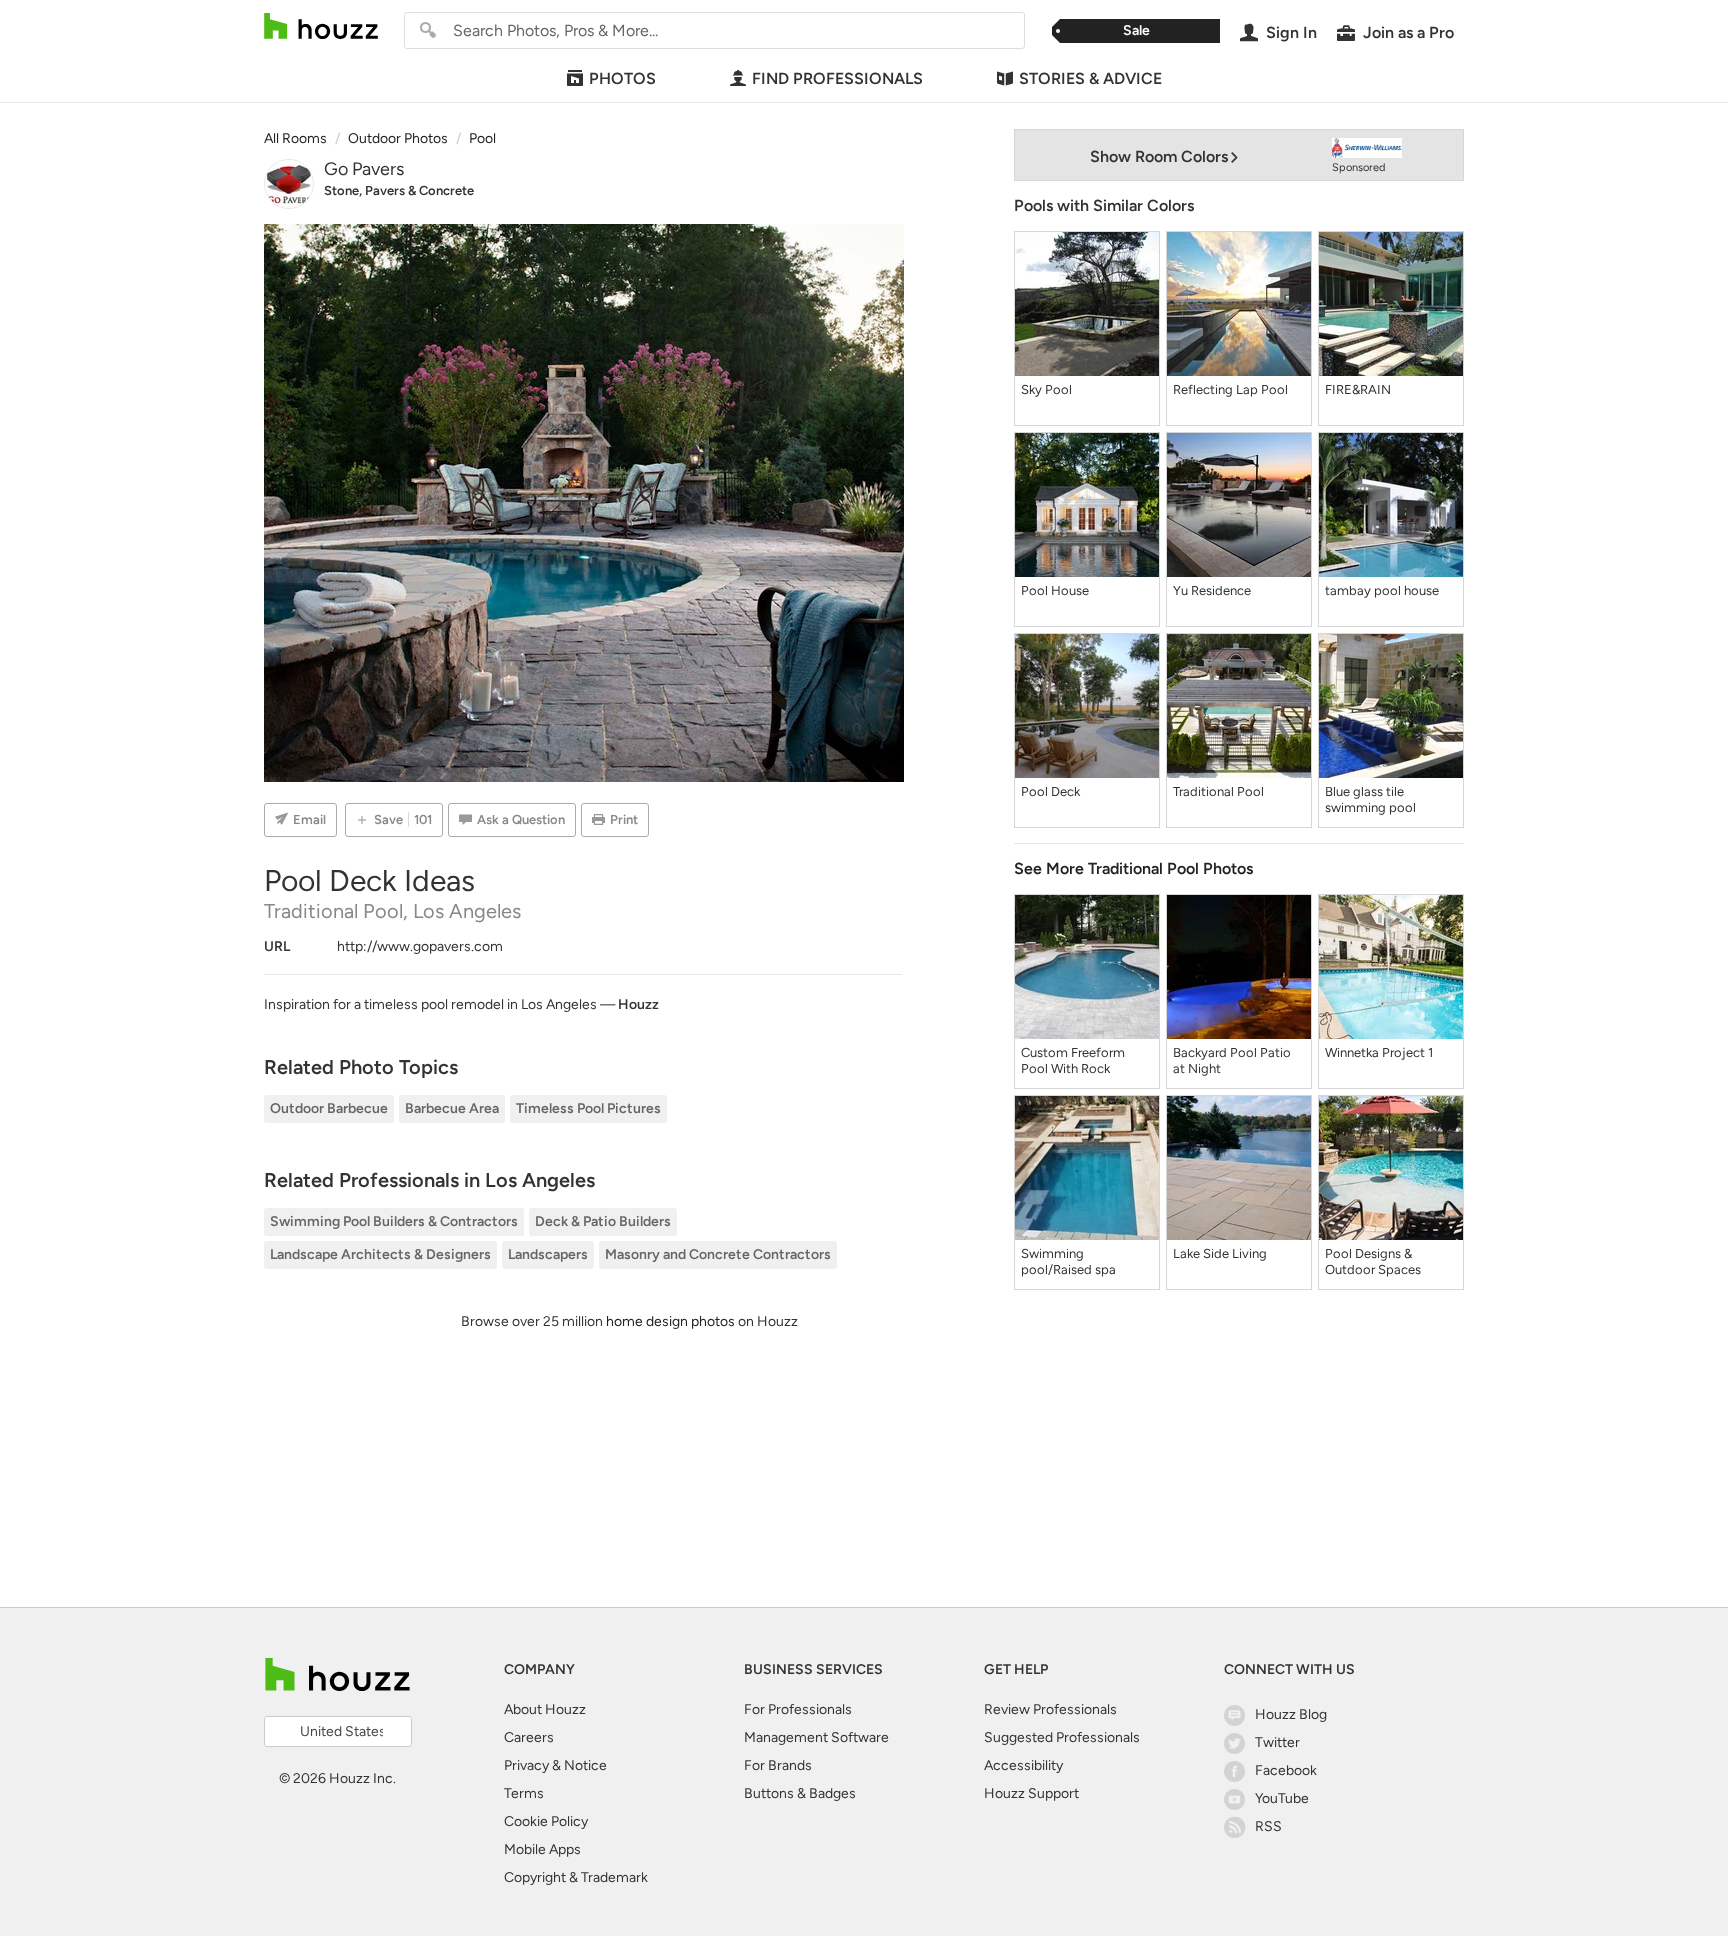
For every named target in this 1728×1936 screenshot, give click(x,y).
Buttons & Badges (800, 1793)
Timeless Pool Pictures (588, 1108)
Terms (524, 1793)
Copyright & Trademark (576, 1877)
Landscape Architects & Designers (380, 1254)
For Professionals (798, 1709)
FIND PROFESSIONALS (837, 78)
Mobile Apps (542, 1849)
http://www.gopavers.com (420, 946)
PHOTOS (622, 78)
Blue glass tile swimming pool (1370, 799)
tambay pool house (1382, 590)
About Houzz (545, 1709)
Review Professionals (1050, 1709)
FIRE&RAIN (1358, 389)
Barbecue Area (452, 1108)
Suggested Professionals (1062, 1737)
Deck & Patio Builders (603, 1221)
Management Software (816, 1737)
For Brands (778, 1765)
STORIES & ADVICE (1090, 78)
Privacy (526, 1765)
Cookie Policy (546, 1821)
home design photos (670, 1321)
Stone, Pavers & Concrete (399, 190)
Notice (585, 1765)
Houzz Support (1031, 1793)
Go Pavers (364, 169)
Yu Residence (1212, 590)
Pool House (1055, 590)
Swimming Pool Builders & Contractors (394, 1221)
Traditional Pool (1218, 791)
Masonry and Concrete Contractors (718, 1254)
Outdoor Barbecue (329, 1108)
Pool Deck (1050, 791)
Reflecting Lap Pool (1230, 389)
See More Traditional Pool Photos (1133, 868)
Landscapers (548, 1254)
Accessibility (1023, 1765)
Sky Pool (1046, 389)
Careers (529, 1737)
